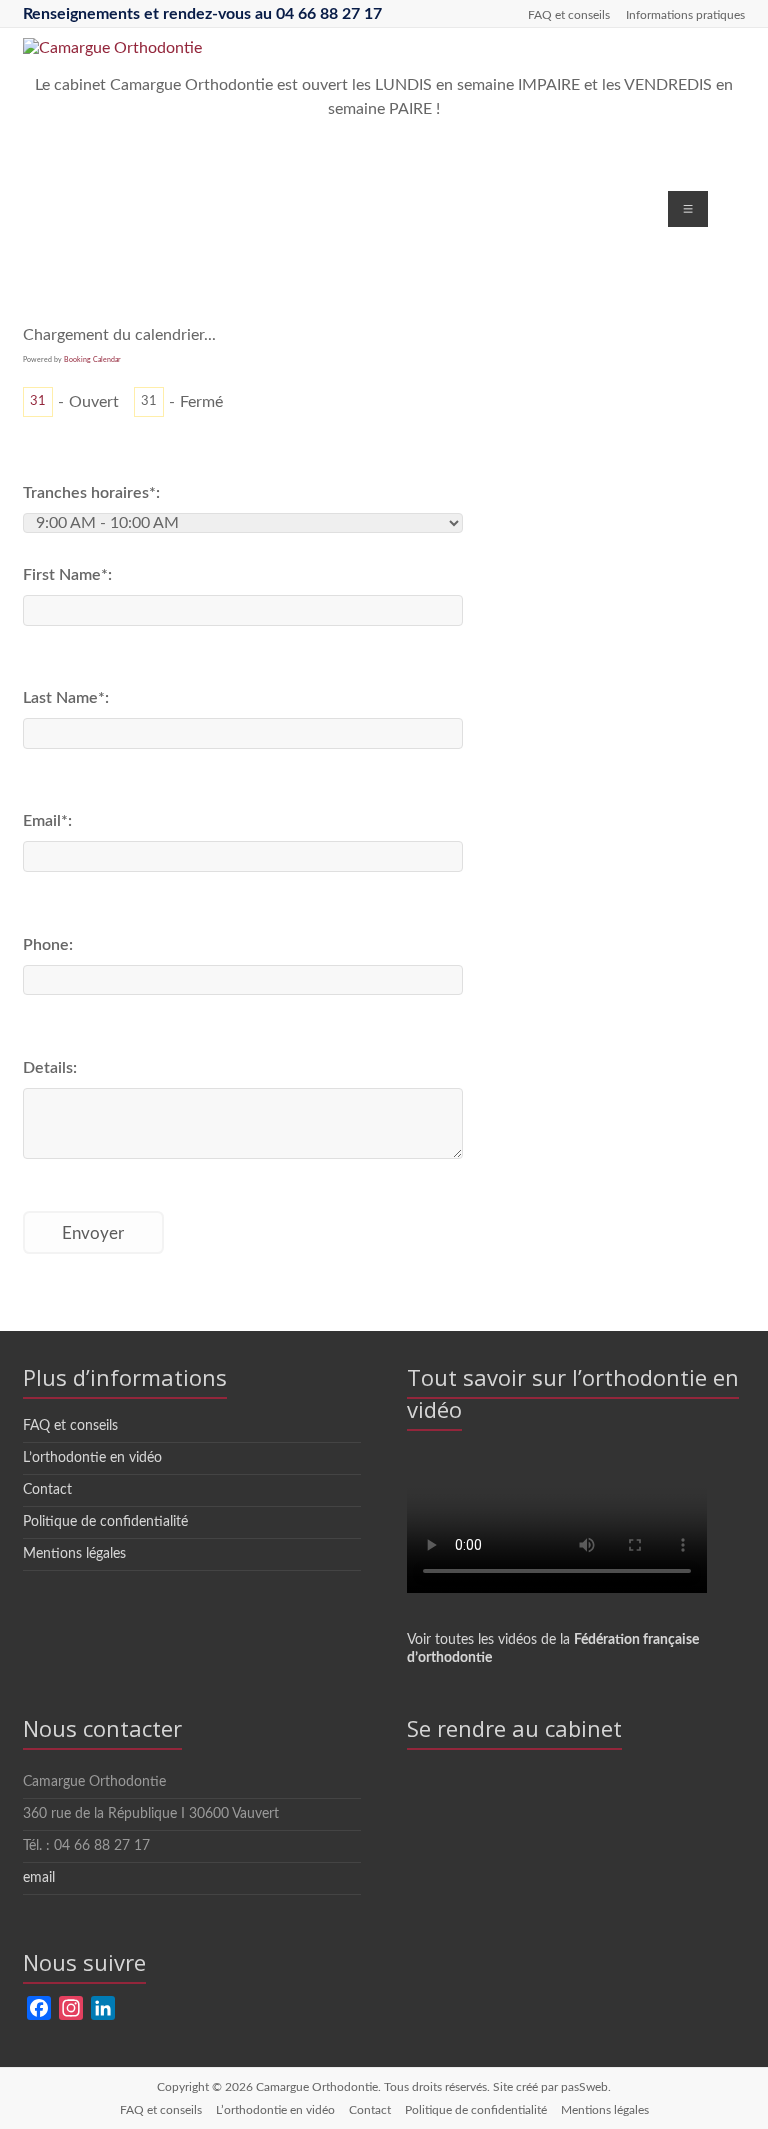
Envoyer (93, 1233)
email (39, 1878)
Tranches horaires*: (91, 493)
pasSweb (584, 2087)
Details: (50, 1068)
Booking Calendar (92, 359)
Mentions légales (74, 1554)
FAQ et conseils (569, 15)
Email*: (47, 821)
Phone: (48, 945)
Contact (47, 1490)
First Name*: (67, 575)
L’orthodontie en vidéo (92, 1458)
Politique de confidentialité (105, 1522)
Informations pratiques (685, 15)
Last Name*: (66, 698)
